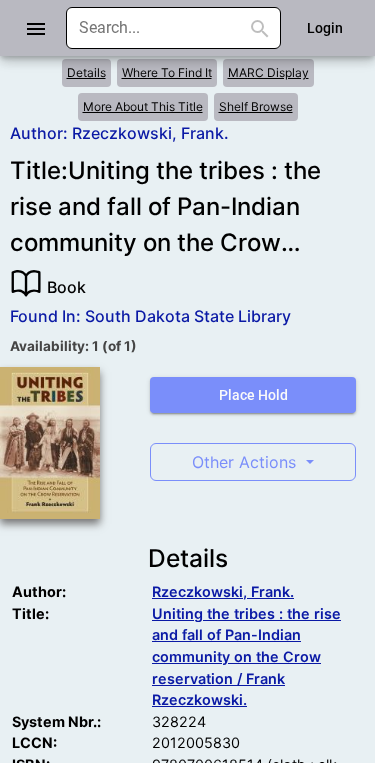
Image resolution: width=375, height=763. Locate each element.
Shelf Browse (256, 106)
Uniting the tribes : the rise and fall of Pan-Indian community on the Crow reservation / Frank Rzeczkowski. (246, 656)
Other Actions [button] (246, 462)
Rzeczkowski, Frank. (223, 591)
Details (86, 72)
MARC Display (268, 72)
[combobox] (158, 28)
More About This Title (143, 106)
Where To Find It (167, 72)
